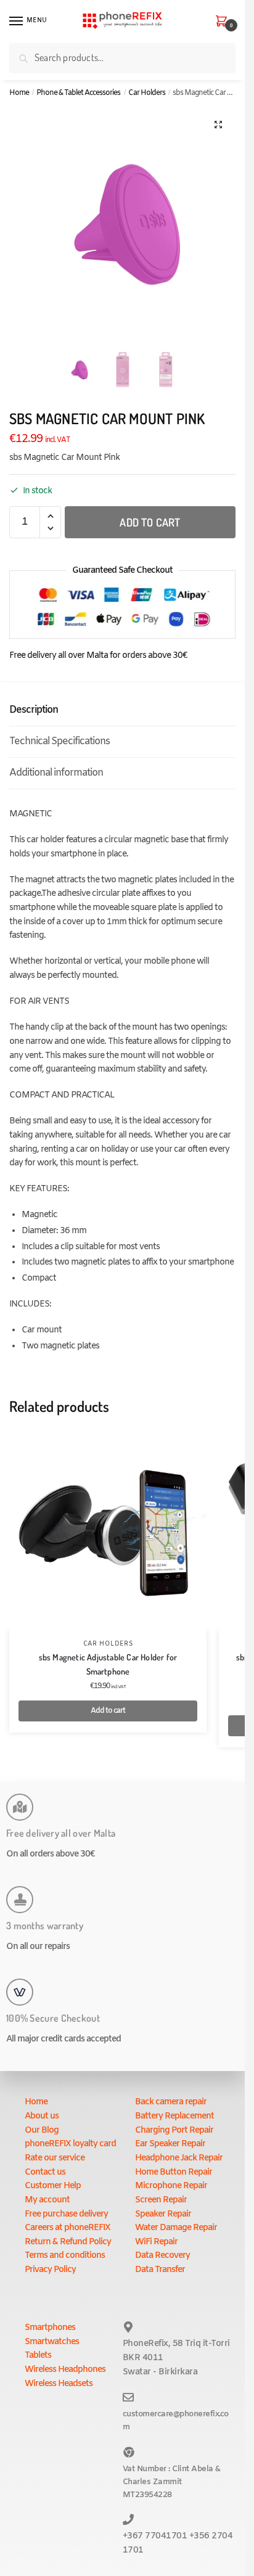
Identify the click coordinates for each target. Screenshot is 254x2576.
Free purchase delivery (66, 2214)
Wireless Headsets (59, 2384)
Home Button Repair (174, 2172)
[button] (218, 125)
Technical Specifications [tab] (59, 741)
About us (42, 2116)
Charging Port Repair (174, 2131)
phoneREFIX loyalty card (70, 2144)
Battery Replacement (174, 2116)
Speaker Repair (163, 2214)
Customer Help (53, 2186)
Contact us (45, 2172)
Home (19, 93)
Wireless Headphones (65, 2370)
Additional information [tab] (56, 773)
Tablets (38, 2356)
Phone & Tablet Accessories (78, 93)
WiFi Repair (156, 2242)
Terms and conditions (65, 2256)
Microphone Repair (171, 2186)
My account (47, 2200)
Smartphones (50, 2328)
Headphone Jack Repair (179, 2158)
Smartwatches (52, 2342)
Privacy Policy (50, 2270)
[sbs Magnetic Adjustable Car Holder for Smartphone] (108, 1532)
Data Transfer (160, 2270)
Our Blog (42, 2131)
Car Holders (147, 93)
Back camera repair (171, 2102)
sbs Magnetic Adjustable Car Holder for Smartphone (108, 1664)
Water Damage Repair (176, 2228)
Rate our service (55, 2158)
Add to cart (150, 522)
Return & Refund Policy (68, 2242)
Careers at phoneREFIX (68, 2228)
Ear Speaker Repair (170, 2144)
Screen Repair (161, 2200)
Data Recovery (162, 2256)
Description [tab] (34, 710)
